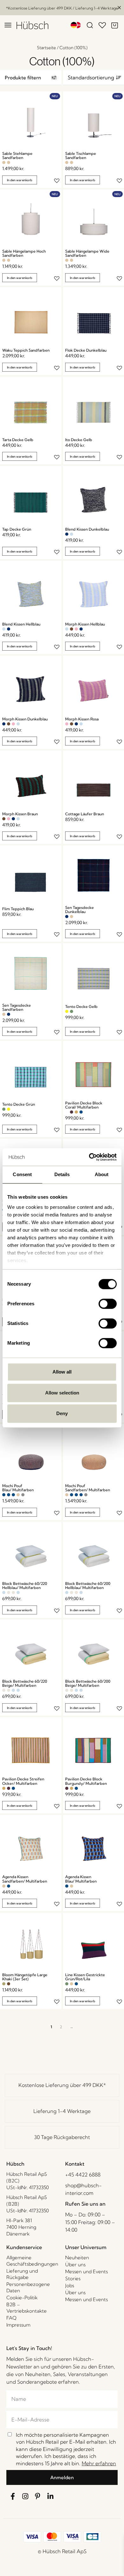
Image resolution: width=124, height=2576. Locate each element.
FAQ (11, 2318)
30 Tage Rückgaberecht (62, 2137)
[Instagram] (25, 2496)
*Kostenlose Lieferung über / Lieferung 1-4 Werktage (62, 8)
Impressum (18, 2325)
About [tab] (102, 1174)
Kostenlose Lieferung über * (62, 2085)
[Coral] (67, 1112)
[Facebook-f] (13, 2496)
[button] (31, 78)
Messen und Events (86, 2271)
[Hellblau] (72, 534)
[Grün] (72, 1011)
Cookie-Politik (22, 2298)
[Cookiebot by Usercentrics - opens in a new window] (89, 1157)
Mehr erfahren (99, 2463)
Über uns (75, 2265)
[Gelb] (67, 1011)
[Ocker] (76, 1112)
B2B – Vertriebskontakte (27, 2308)
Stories (73, 2278)
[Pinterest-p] (38, 2496)
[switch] (108, 1304)
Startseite (46, 48)
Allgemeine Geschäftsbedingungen (32, 2261)
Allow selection (62, 1393)
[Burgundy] (72, 1112)
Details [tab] (62, 1174)
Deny (62, 1413)
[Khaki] (4, 1984)
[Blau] (81, 1112)
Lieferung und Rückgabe (22, 2274)
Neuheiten (77, 2258)
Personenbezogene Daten (28, 2287)
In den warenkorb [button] (20, 180)
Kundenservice (24, 2247)
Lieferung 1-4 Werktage (62, 2111)
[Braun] (72, 629)
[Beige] (9, 1593)
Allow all (62, 1372)
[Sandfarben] (4, 162)
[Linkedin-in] (51, 2496)
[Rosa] (76, 629)
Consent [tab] (22, 1174)
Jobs (70, 2285)
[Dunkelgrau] (23, 1495)
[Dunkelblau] (67, 534)
